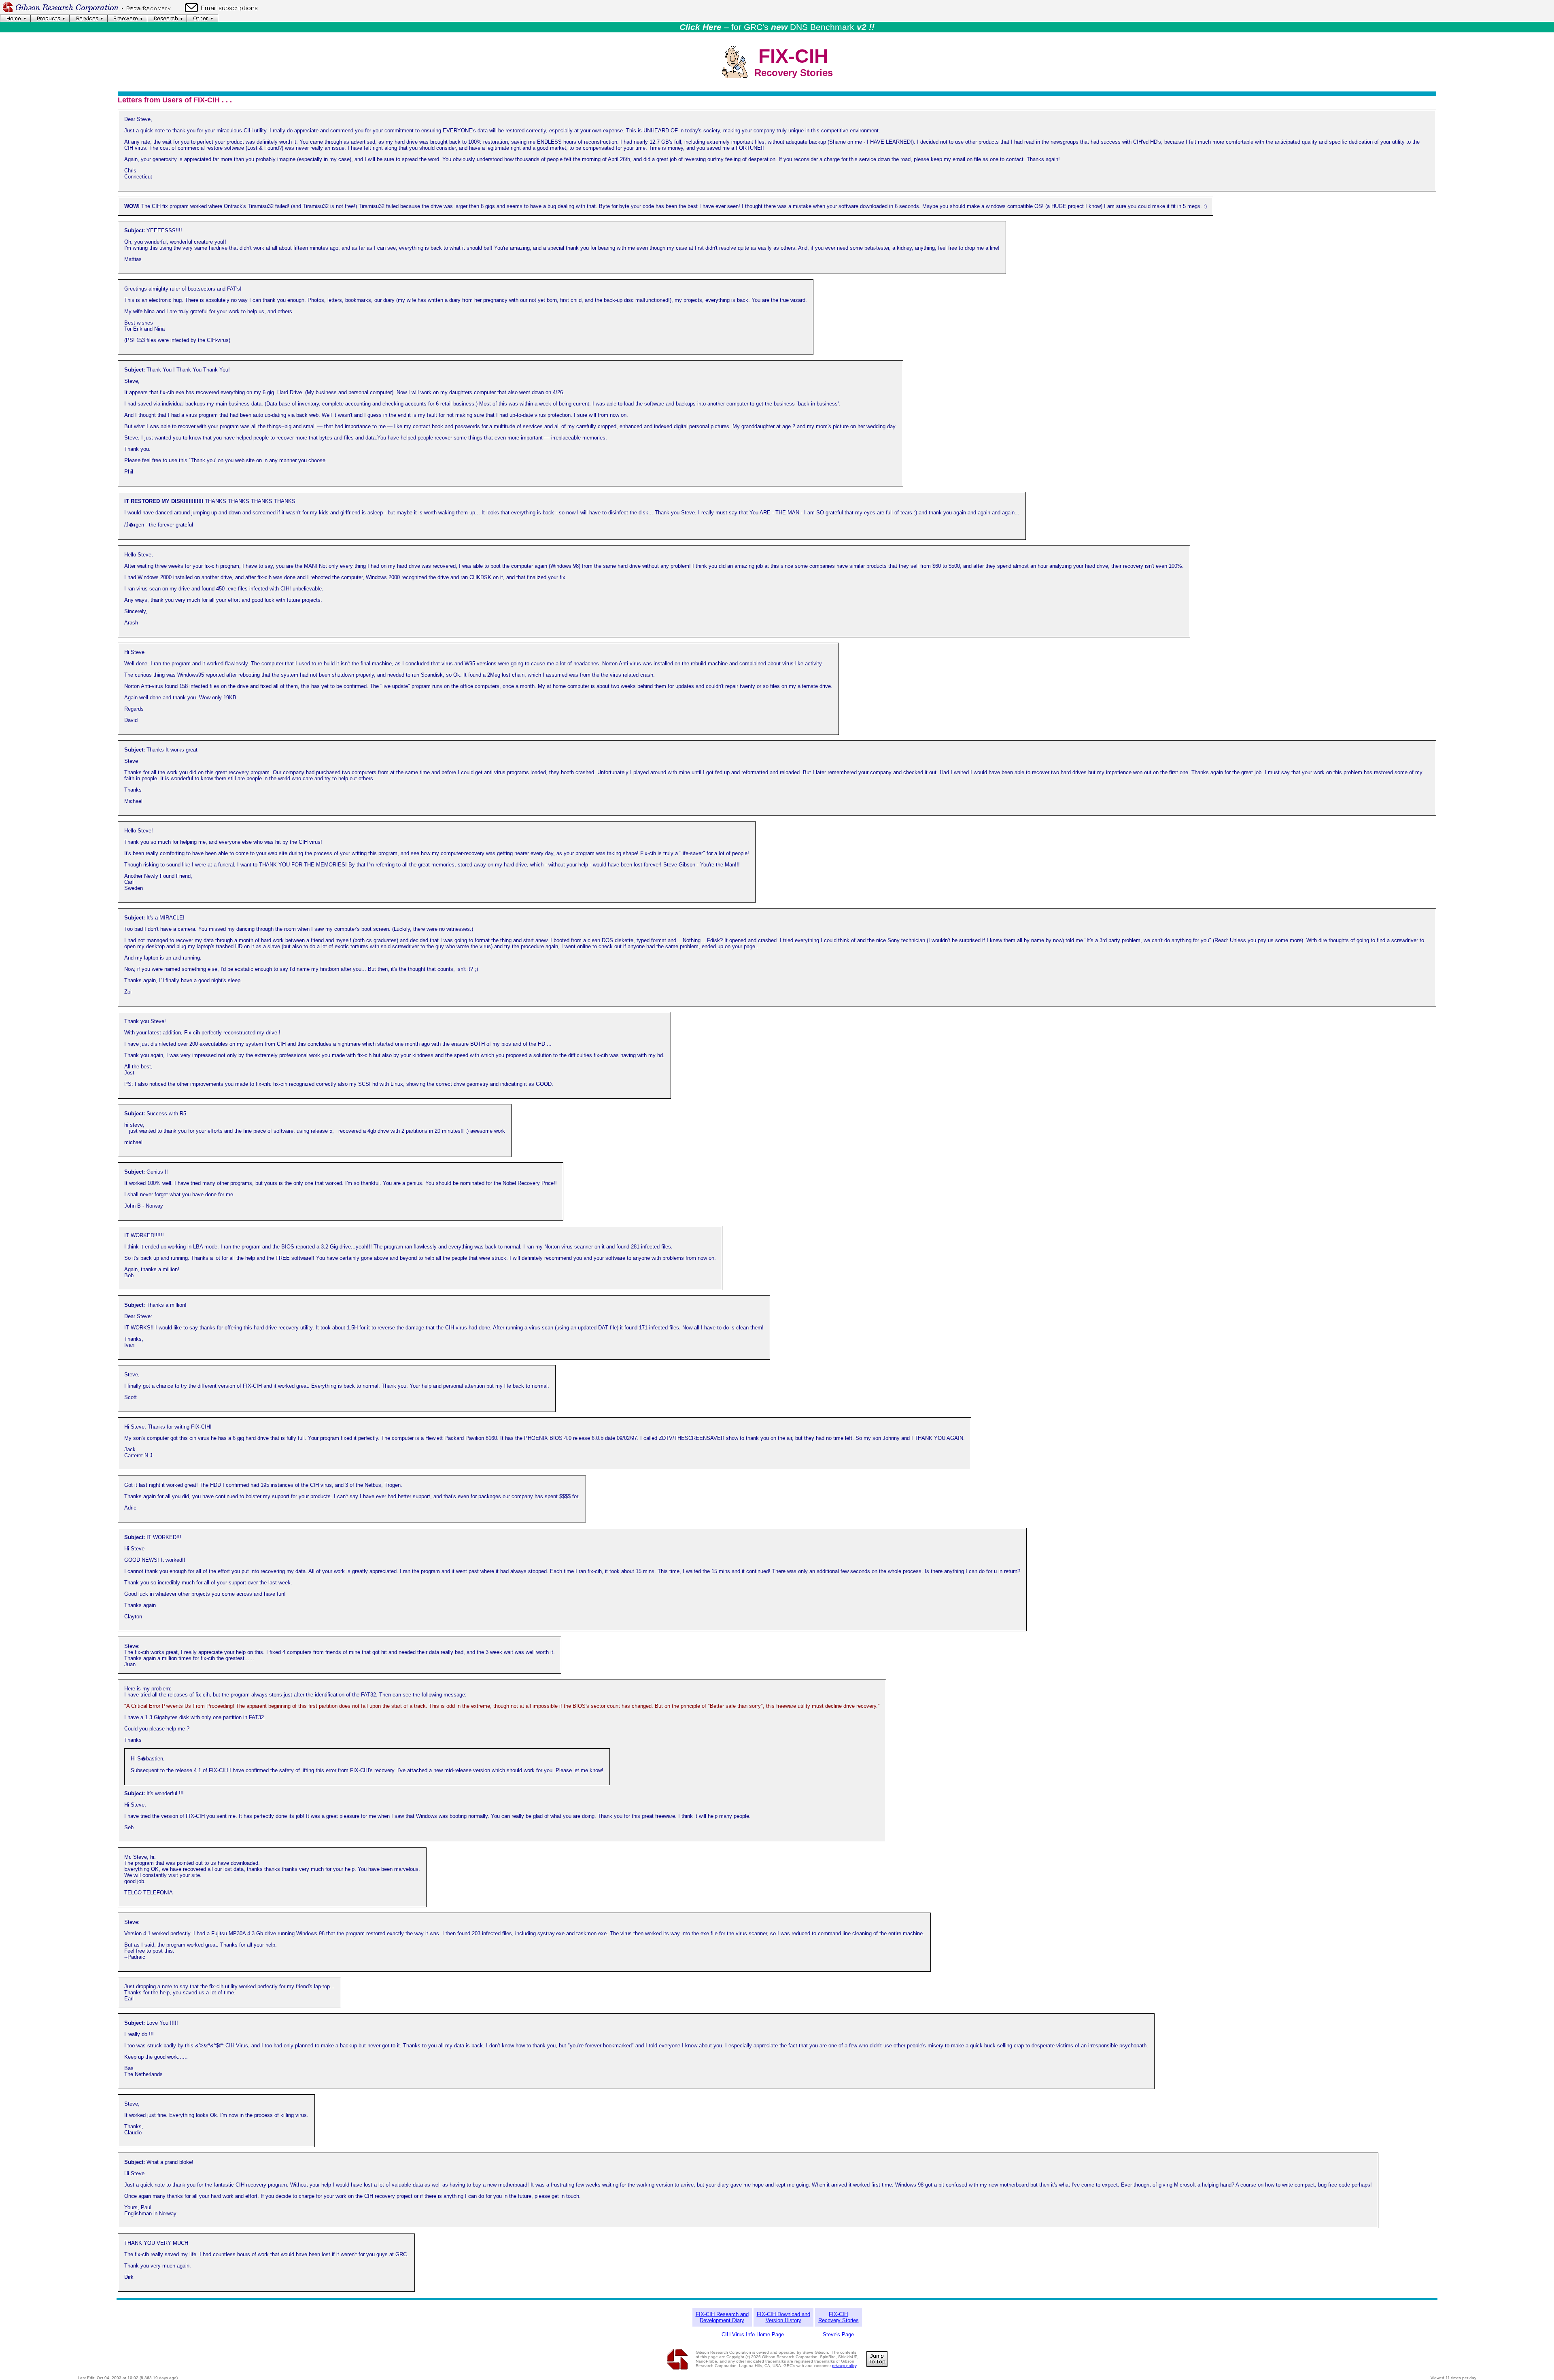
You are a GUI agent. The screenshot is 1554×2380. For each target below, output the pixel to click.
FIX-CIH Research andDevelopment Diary (722, 2317)
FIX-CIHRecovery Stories (839, 2317)
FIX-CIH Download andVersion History (783, 2317)
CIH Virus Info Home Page (753, 2334)
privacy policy (844, 2366)
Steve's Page (838, 2334)
